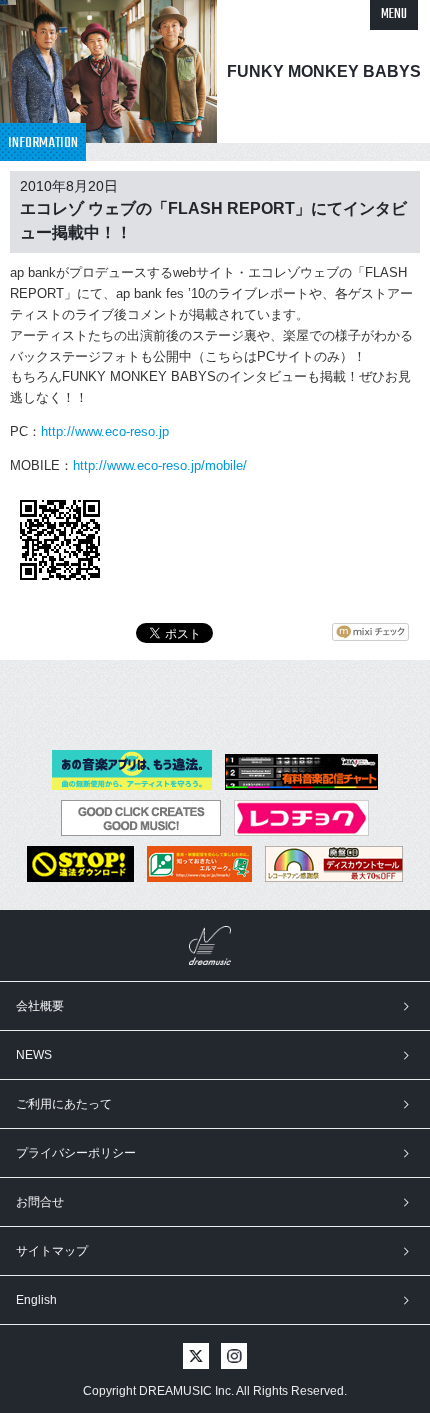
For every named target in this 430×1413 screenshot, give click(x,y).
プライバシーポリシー (76, 1153)
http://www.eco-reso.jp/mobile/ (160, 465)
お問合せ (40, 1202)
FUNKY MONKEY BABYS (324, 71)
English (36, 1300)
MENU (394, 14)
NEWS (34, 1055)
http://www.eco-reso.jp (105, 431)
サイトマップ (52, 1251)
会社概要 (40, 1006)
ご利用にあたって (64, 1104)
